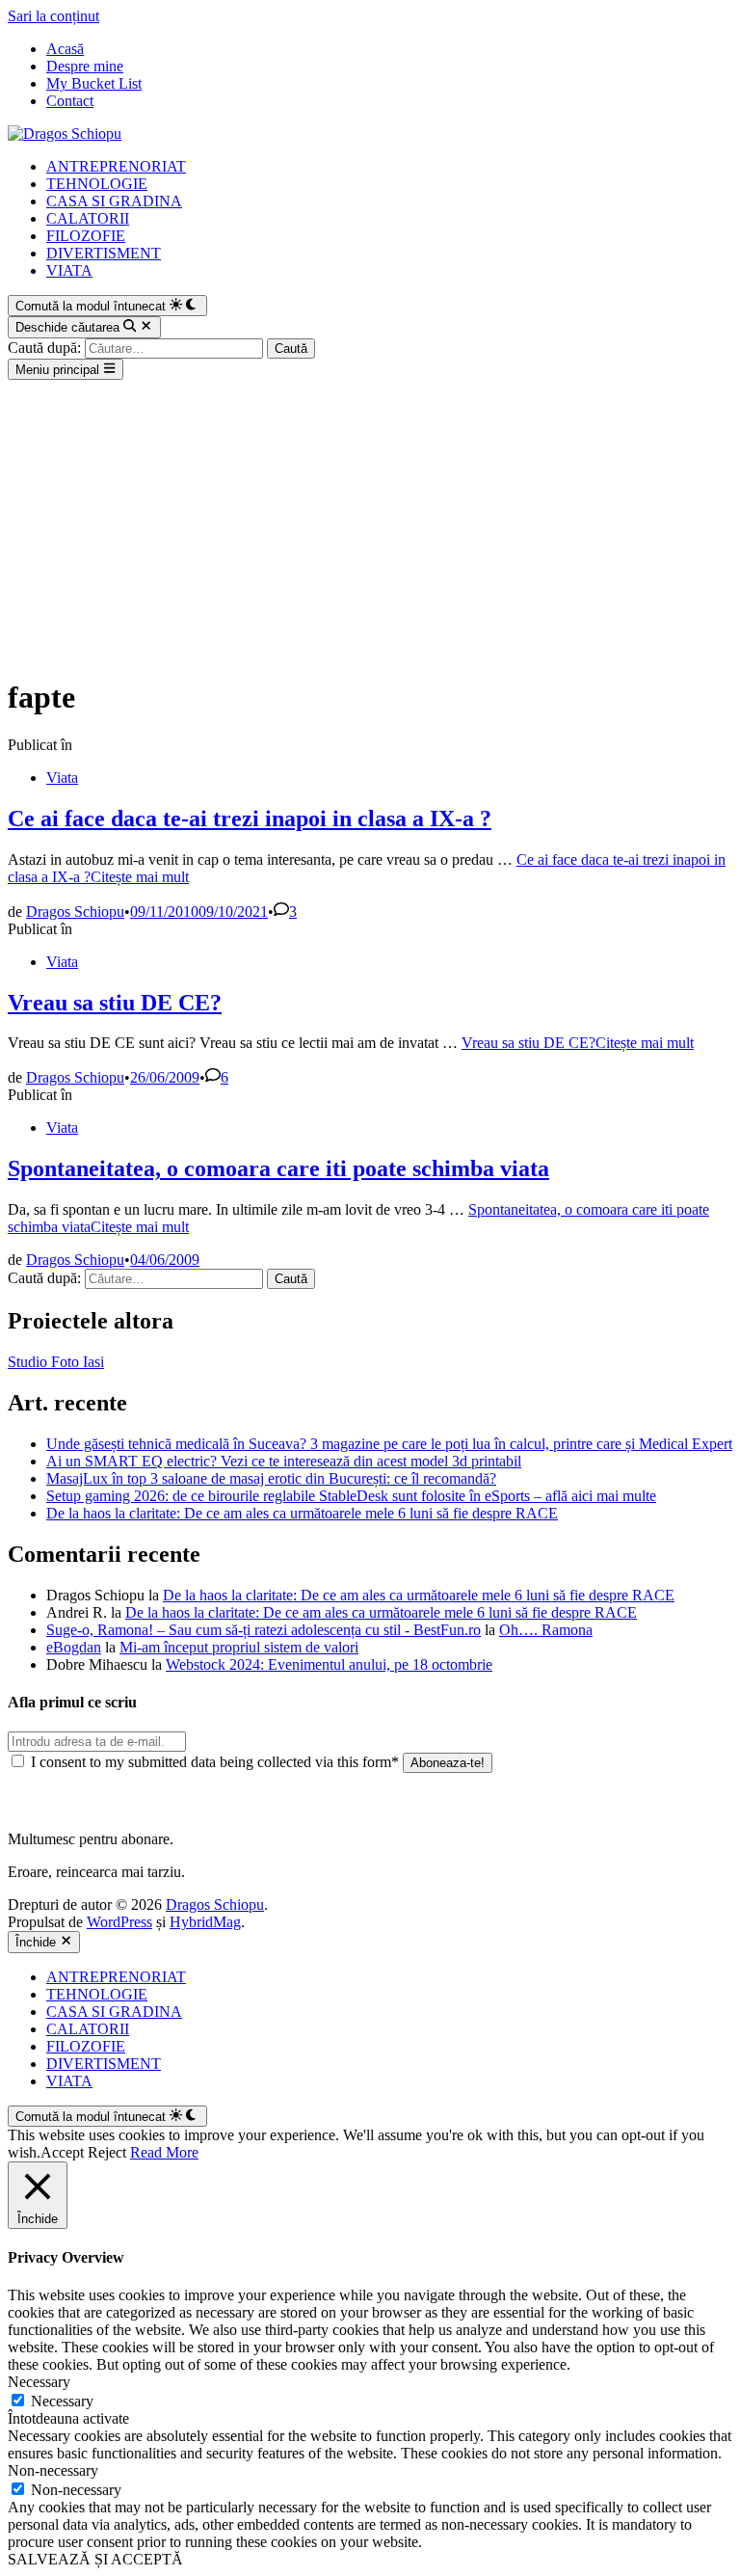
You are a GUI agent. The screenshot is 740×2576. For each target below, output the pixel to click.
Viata (62, 778)
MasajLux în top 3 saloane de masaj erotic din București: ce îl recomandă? (271, 1478)
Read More (164, 2152)
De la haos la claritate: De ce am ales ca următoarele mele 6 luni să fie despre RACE (302, 1513)
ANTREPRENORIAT (116, 166)
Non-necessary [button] (53, 2470)
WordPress (119, 1922)
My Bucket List (94, 83)
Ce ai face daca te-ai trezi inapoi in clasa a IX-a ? (250, 818)
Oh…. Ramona (546, 1630)
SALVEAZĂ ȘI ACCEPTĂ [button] (95, 2559)
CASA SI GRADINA (114, 201)
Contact (70, 101)
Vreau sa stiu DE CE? (115, 1003)
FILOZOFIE (86, 236)
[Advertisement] (370, 524)
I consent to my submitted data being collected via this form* (215, 1762)
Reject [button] (107, 2152)
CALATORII (88, 218)
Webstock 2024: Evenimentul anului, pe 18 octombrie (329, 1664)
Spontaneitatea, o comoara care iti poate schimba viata (278, 1168)
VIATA (69, 270)
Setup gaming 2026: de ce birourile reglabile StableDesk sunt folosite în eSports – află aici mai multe (351, 1496)
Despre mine (85, 66)
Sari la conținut (53, 16)
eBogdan (74, 1647)
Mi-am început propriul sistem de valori (239, 1647)
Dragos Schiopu (75, 912)
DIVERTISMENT (104, 253)
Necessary (62, 2401)
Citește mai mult (578, 1043)
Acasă (65, 49)
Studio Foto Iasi (56, 1362)
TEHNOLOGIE (97, 184)
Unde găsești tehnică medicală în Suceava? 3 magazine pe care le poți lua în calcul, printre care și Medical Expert (389, 1444)
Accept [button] (62, 2152)
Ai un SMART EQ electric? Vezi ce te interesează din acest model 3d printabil (284, 1461)
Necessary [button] (39, 2382)
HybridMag (205, 1922)
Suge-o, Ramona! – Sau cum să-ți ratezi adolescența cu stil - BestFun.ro (264, 1630)
